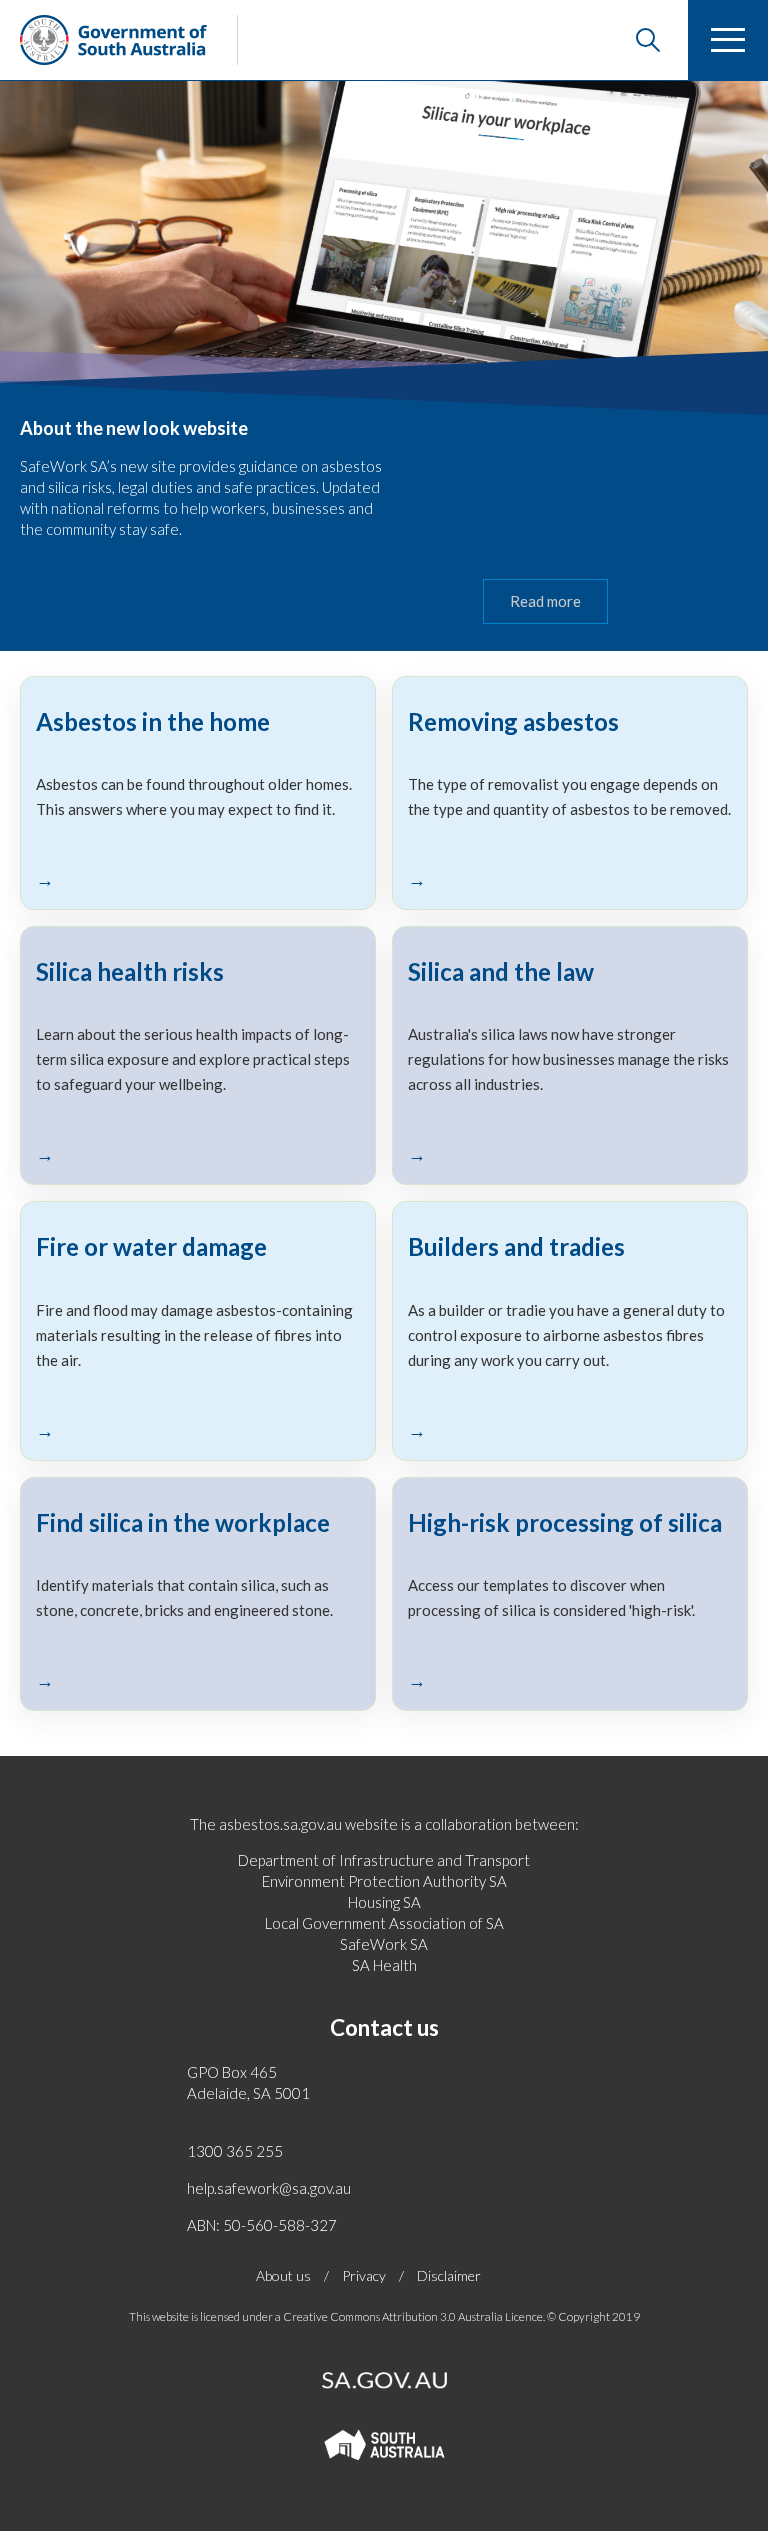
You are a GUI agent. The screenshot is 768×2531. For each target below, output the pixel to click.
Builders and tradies (516, 1246)
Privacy (364, 2275)
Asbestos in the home (153, 721)
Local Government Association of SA (384, 1923)
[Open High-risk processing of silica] (570, 1680)
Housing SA (384, 1902)
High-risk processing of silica (565, 1522)
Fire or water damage (151, 1246)
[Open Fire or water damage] (198, 1430)
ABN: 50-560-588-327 (262, 2225)
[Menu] (728, 40)
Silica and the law (501, 971)
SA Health (384, 1965)
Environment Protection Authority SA (384, 1881)
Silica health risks (130, 971)
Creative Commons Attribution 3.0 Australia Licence (413, 2316)
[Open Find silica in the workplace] (198, 1680)
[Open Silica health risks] (198, 1154)
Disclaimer (449, 2275)
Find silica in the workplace (183, 1522)
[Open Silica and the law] (570, 1154)
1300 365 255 (235, 2151)
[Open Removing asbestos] (570, 879)
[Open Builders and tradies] (570, 1430)
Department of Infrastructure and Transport (384, 1860)
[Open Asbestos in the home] (198, 879)
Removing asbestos (513, 721)
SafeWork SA (384, 1944)
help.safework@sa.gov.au (269, 2188)
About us (283, 2275)
